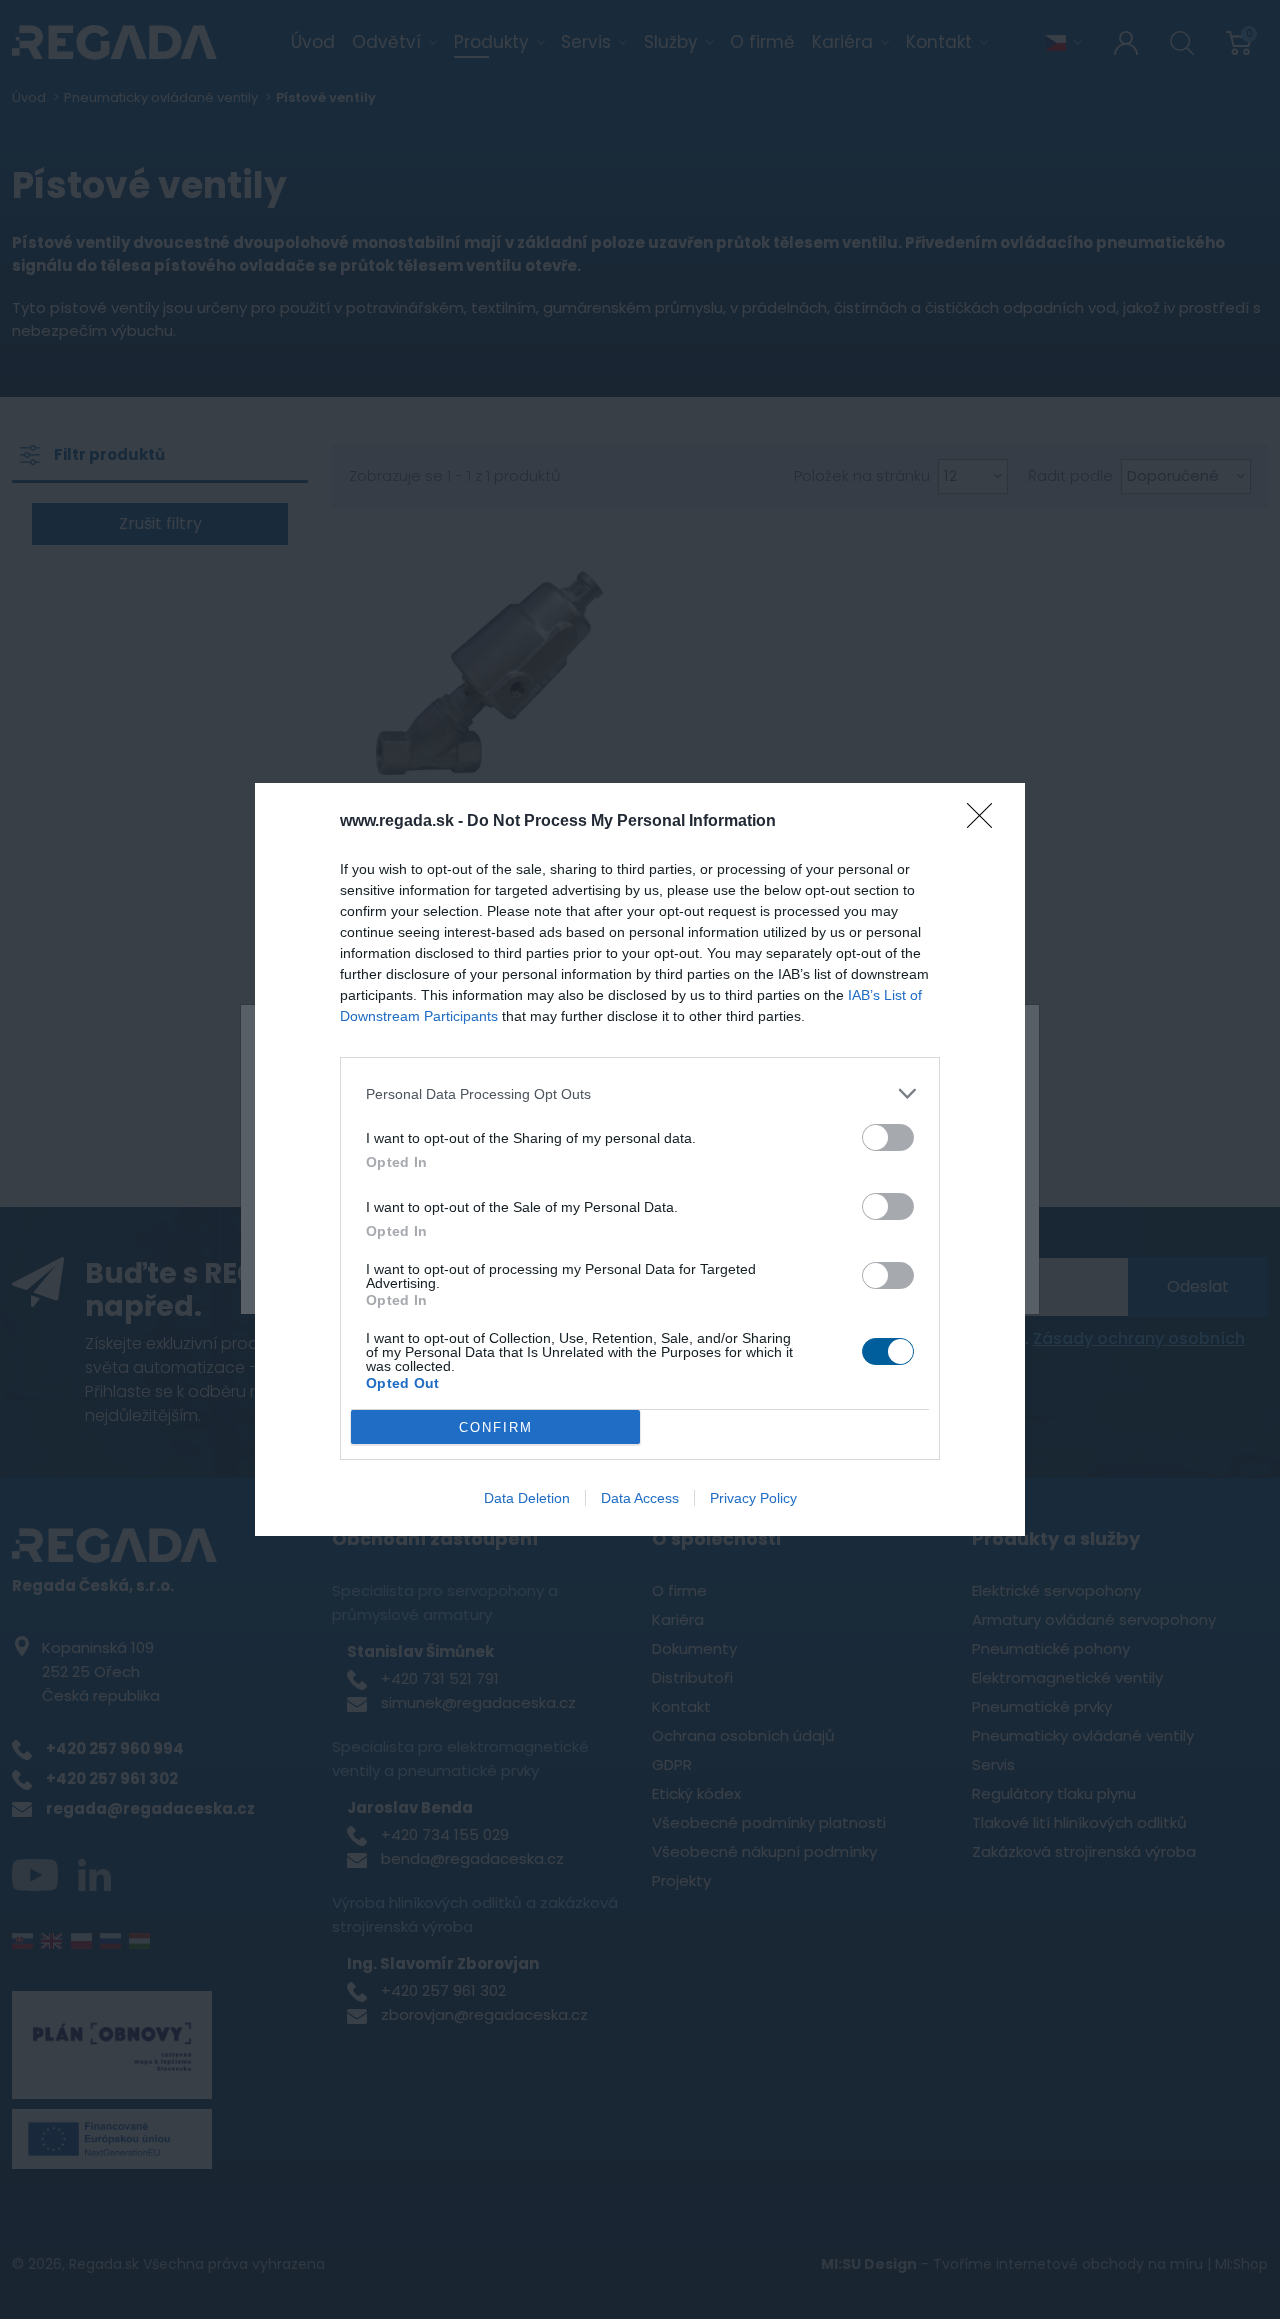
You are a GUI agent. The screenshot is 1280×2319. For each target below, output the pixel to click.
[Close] (986, 822)
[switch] (888, 1137)
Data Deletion (527, 1498)
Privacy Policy (753, 1498)
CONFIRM (496, 1427)
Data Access (640, 1498)
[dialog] (640, 1159)
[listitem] (640, 1093)
